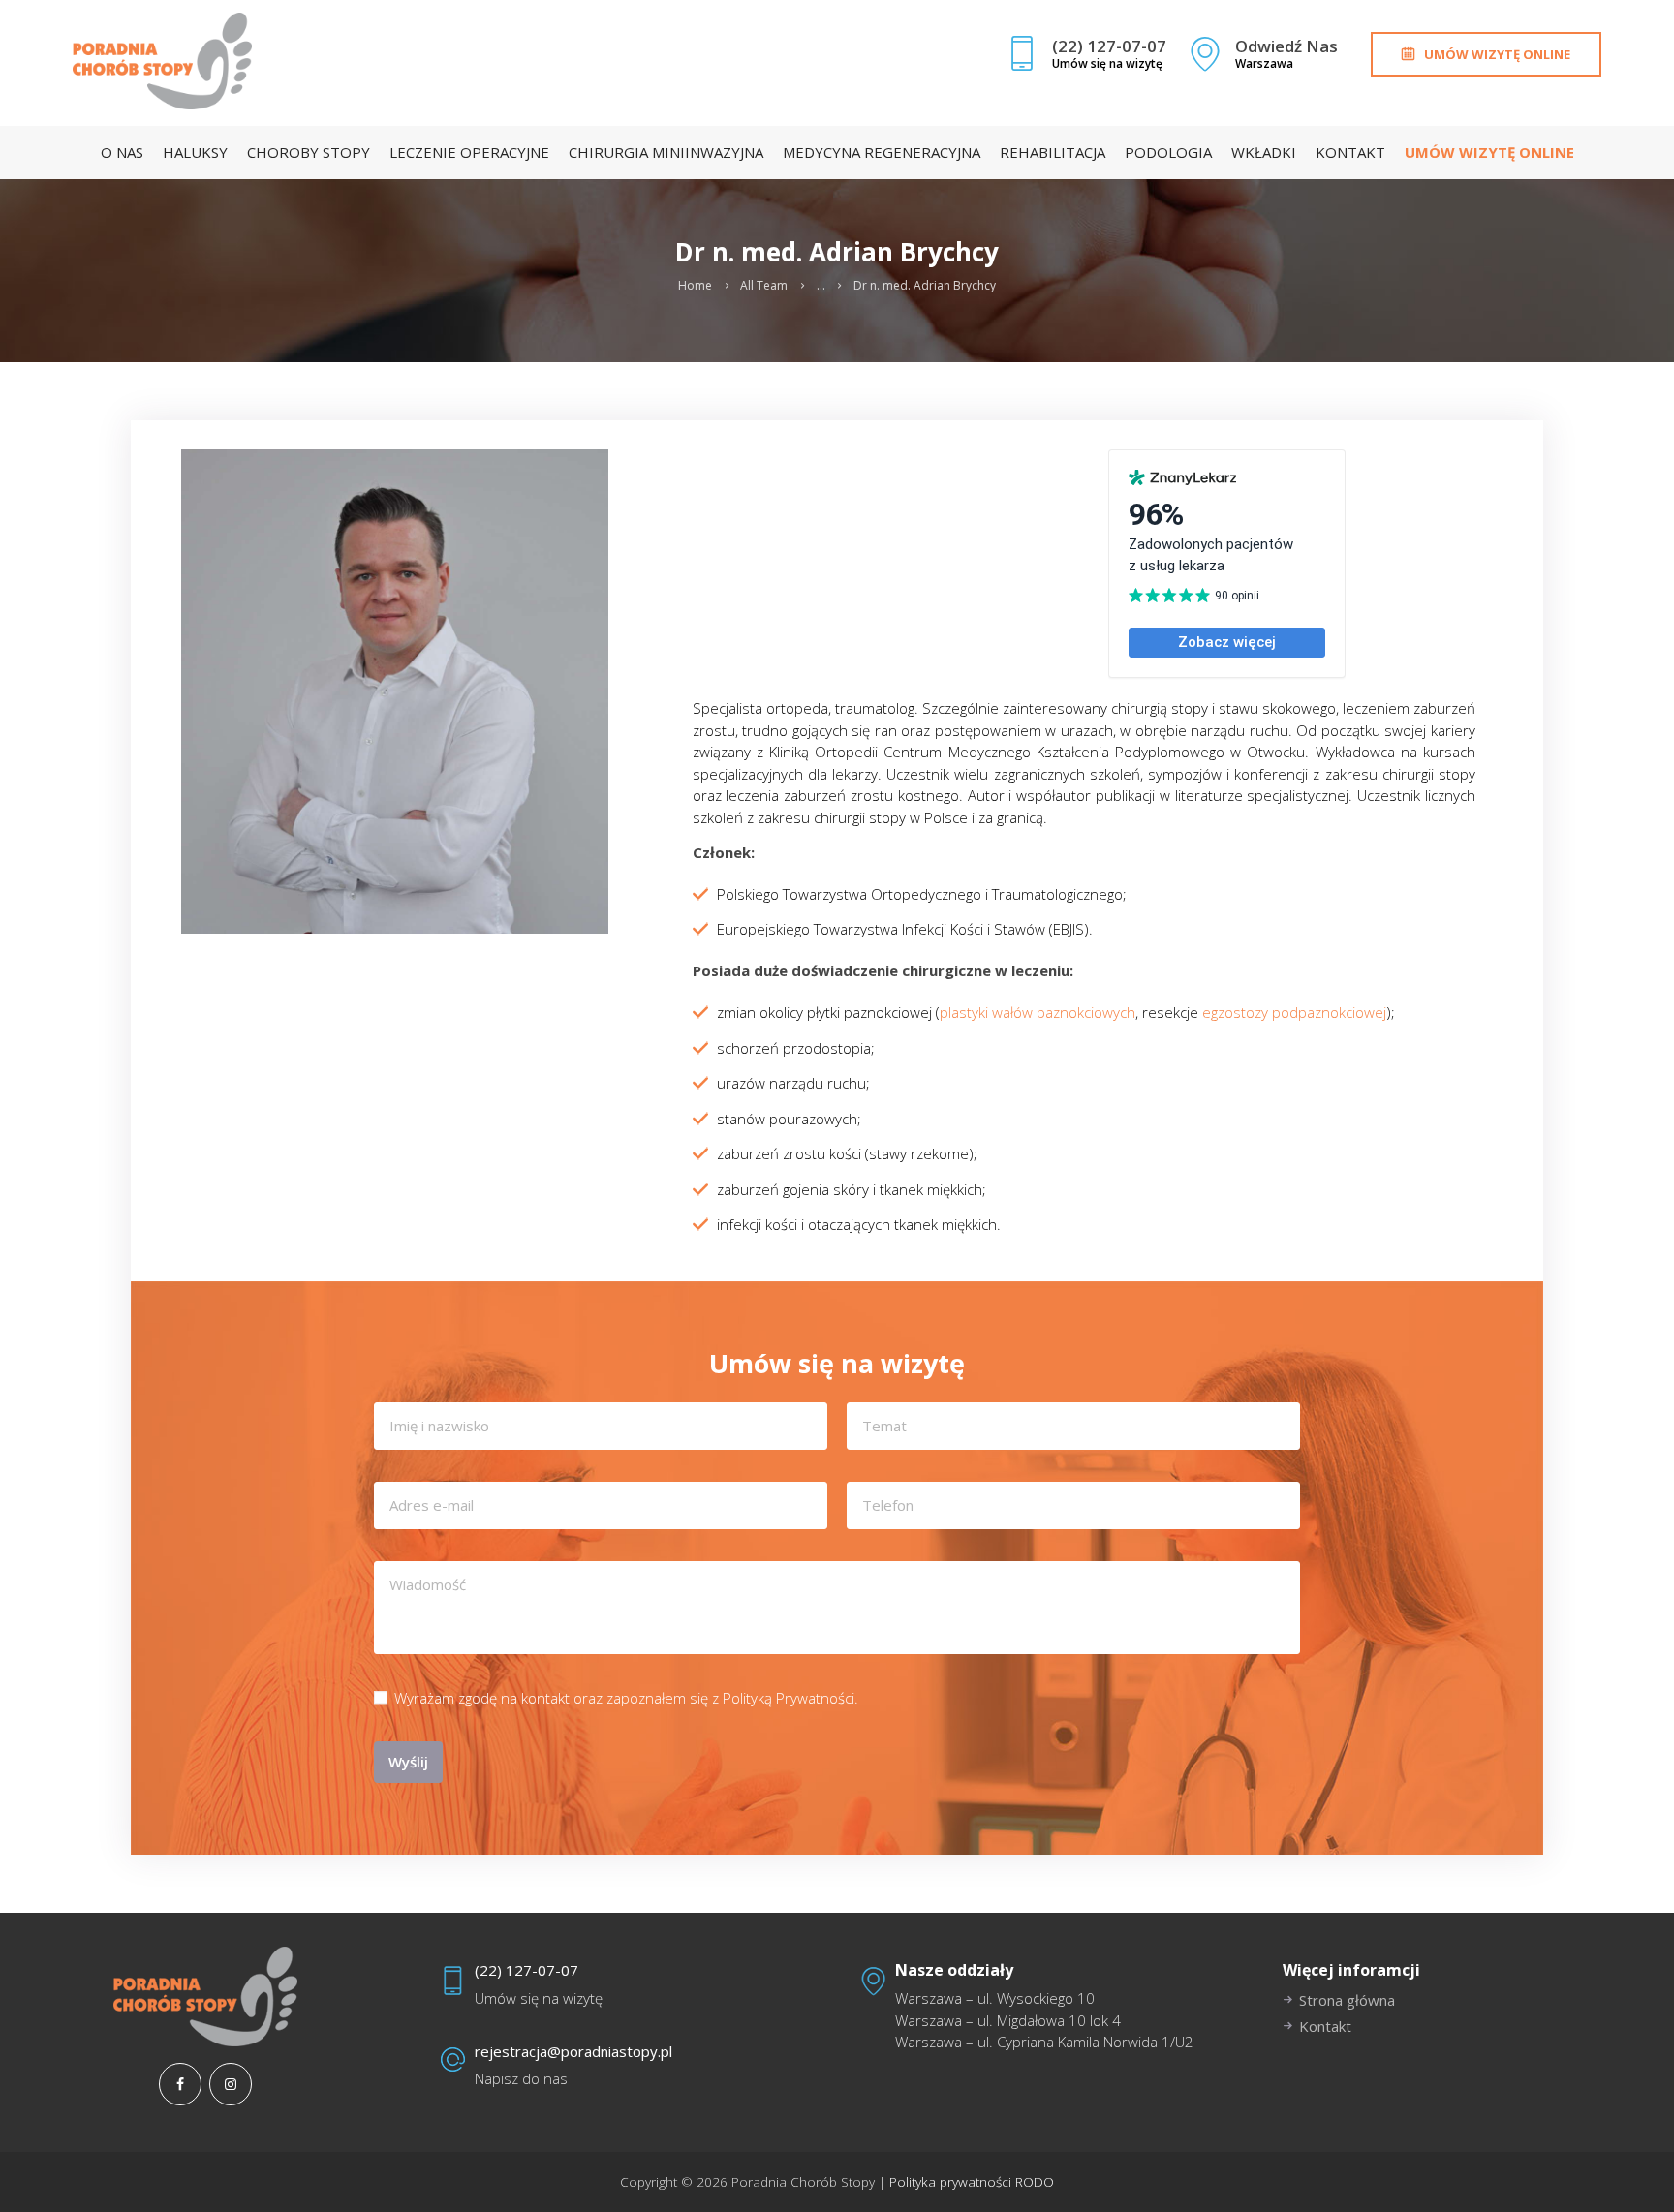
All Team (764, 286)
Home (695, 286)
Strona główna (1347, 2000)
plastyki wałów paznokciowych (1038, 1012)
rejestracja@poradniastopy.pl (573, 2051)
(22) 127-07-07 (527, 1970)
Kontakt (1325, 2026)
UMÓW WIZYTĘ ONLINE (1497, 54)
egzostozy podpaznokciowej (1294, 1012)
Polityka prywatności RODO (970, 2182)
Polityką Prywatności (789, 1698)
